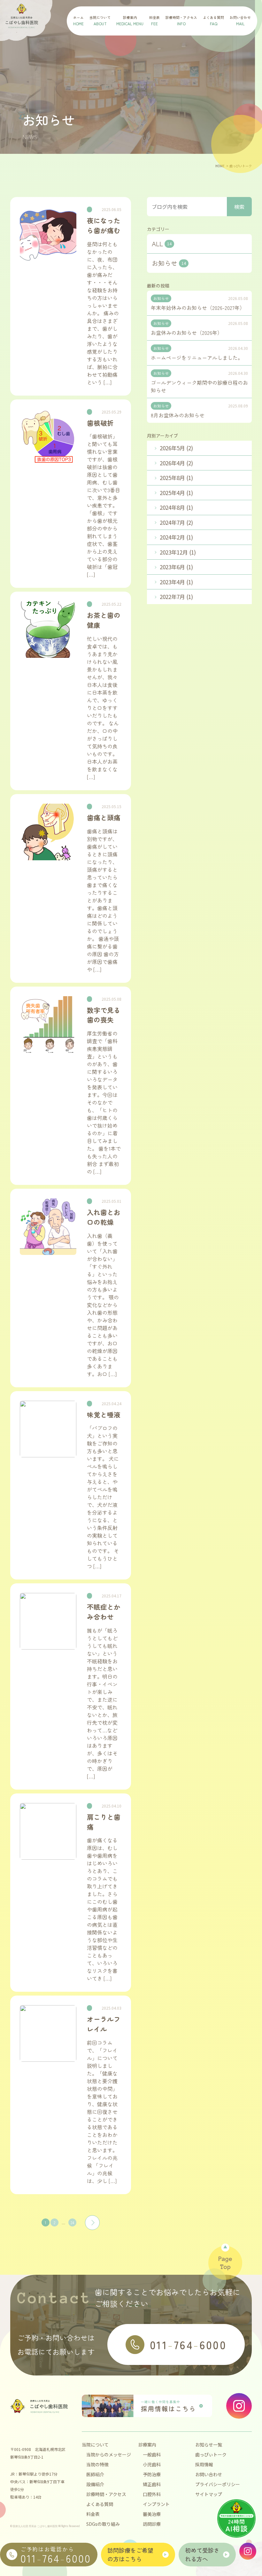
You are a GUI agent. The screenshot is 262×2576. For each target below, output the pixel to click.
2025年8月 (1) (176, 478)
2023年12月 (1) (178, 552)
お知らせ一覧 (209, 2445)
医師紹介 (95, 2474)
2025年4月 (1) (176, 493)
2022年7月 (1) (176, 597)
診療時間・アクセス (106, 2494)
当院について (95, 2445)
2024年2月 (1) (176, 537)
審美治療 (152, 2514)
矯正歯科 (152, 2484)
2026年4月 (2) (176, 463)
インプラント (156, 2504)
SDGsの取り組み (103, 2524)
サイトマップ (209, 2494)
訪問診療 (152, 2524)
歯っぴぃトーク (211, 2454)
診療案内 (147, 2445)
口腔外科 (152, 2494)
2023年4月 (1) (176, 582)
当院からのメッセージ (109, 2454)
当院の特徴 (97, 2464)
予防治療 (152, 2474)
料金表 (93, 2514)
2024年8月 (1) (176, 507)
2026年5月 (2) (176, 448)
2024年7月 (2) (176, 522)
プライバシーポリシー (218, 2484)
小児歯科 (152, 2464)
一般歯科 (152, 2454)
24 (72, 2222)
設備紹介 (95, 2484)
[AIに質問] (236, 2518)
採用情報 (204, 2464)
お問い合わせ (209, 2474)
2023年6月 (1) (176, 567)
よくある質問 (100, 2504)
